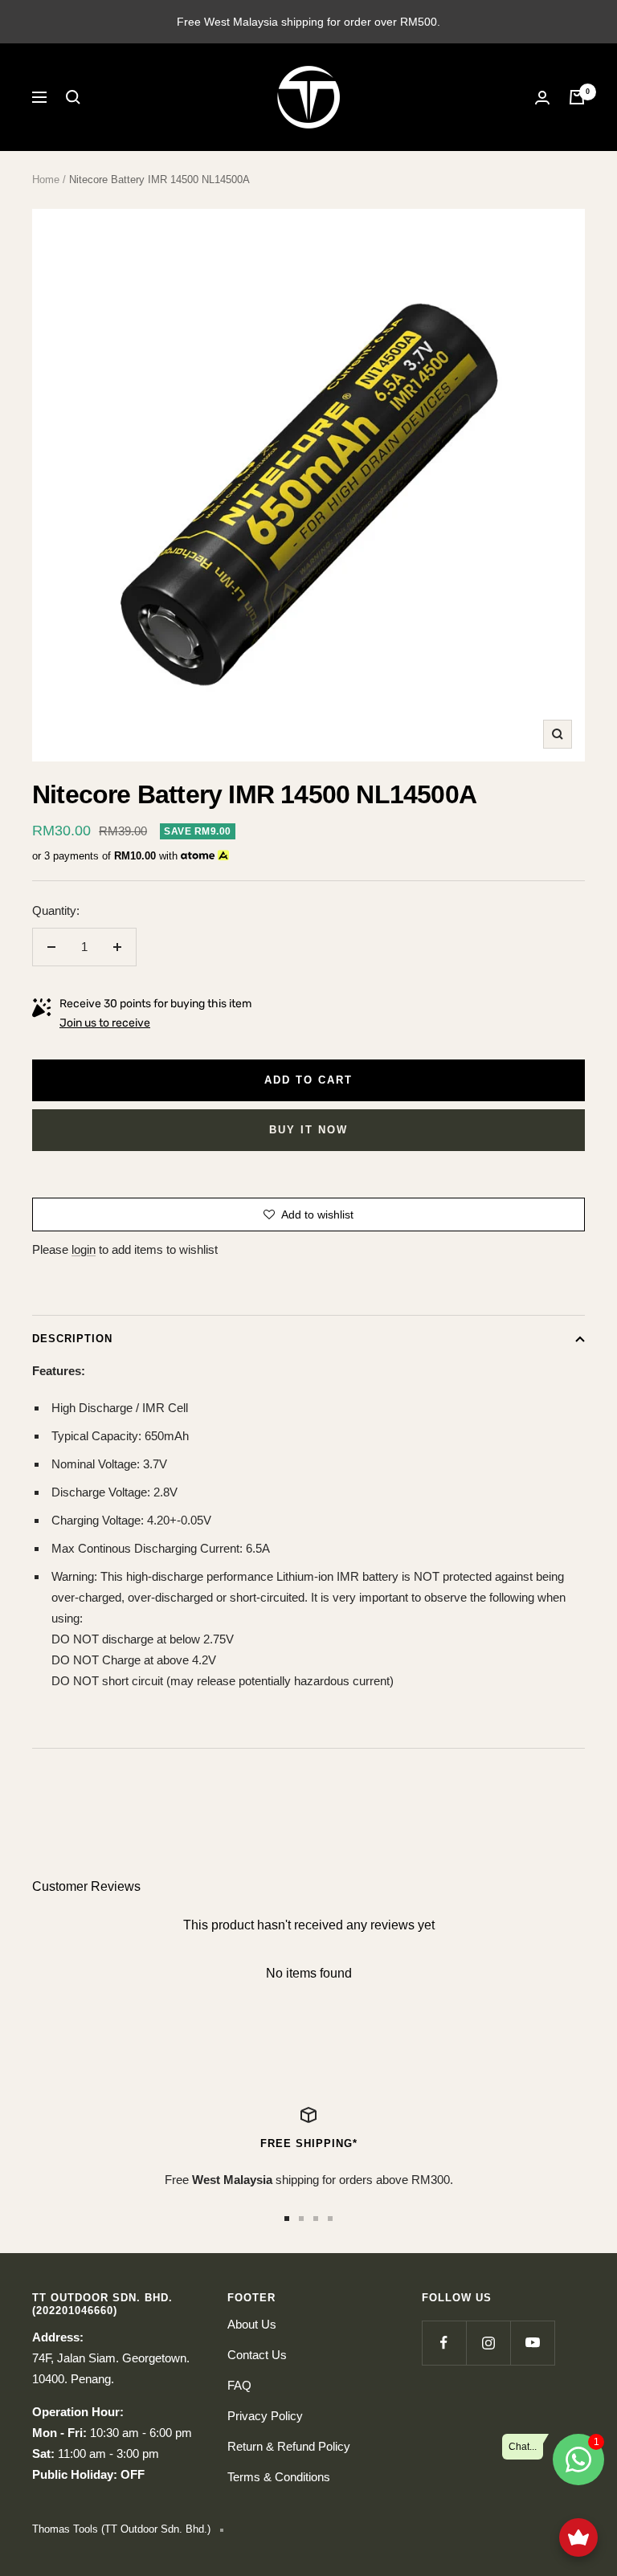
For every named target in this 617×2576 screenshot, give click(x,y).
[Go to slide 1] (287, 2219)
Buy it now (308, 1130)
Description (72, 1339)
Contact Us (257, 2355)
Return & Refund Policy (289, 2446)
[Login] (542, 98)
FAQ (239, 2385)
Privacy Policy (265, 2416)
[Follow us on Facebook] (444, 2343)
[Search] (73, 97)
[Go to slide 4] (330, 2219)
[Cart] (577, 97)
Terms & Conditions (279, 2477)
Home (46, 180)
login (84, 1249)
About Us (252, 2324)
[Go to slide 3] (316, 2219)
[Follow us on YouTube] (532, 2343)
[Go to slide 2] (301, 2219)
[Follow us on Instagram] (488, 2343)
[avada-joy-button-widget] (578, 2537)
